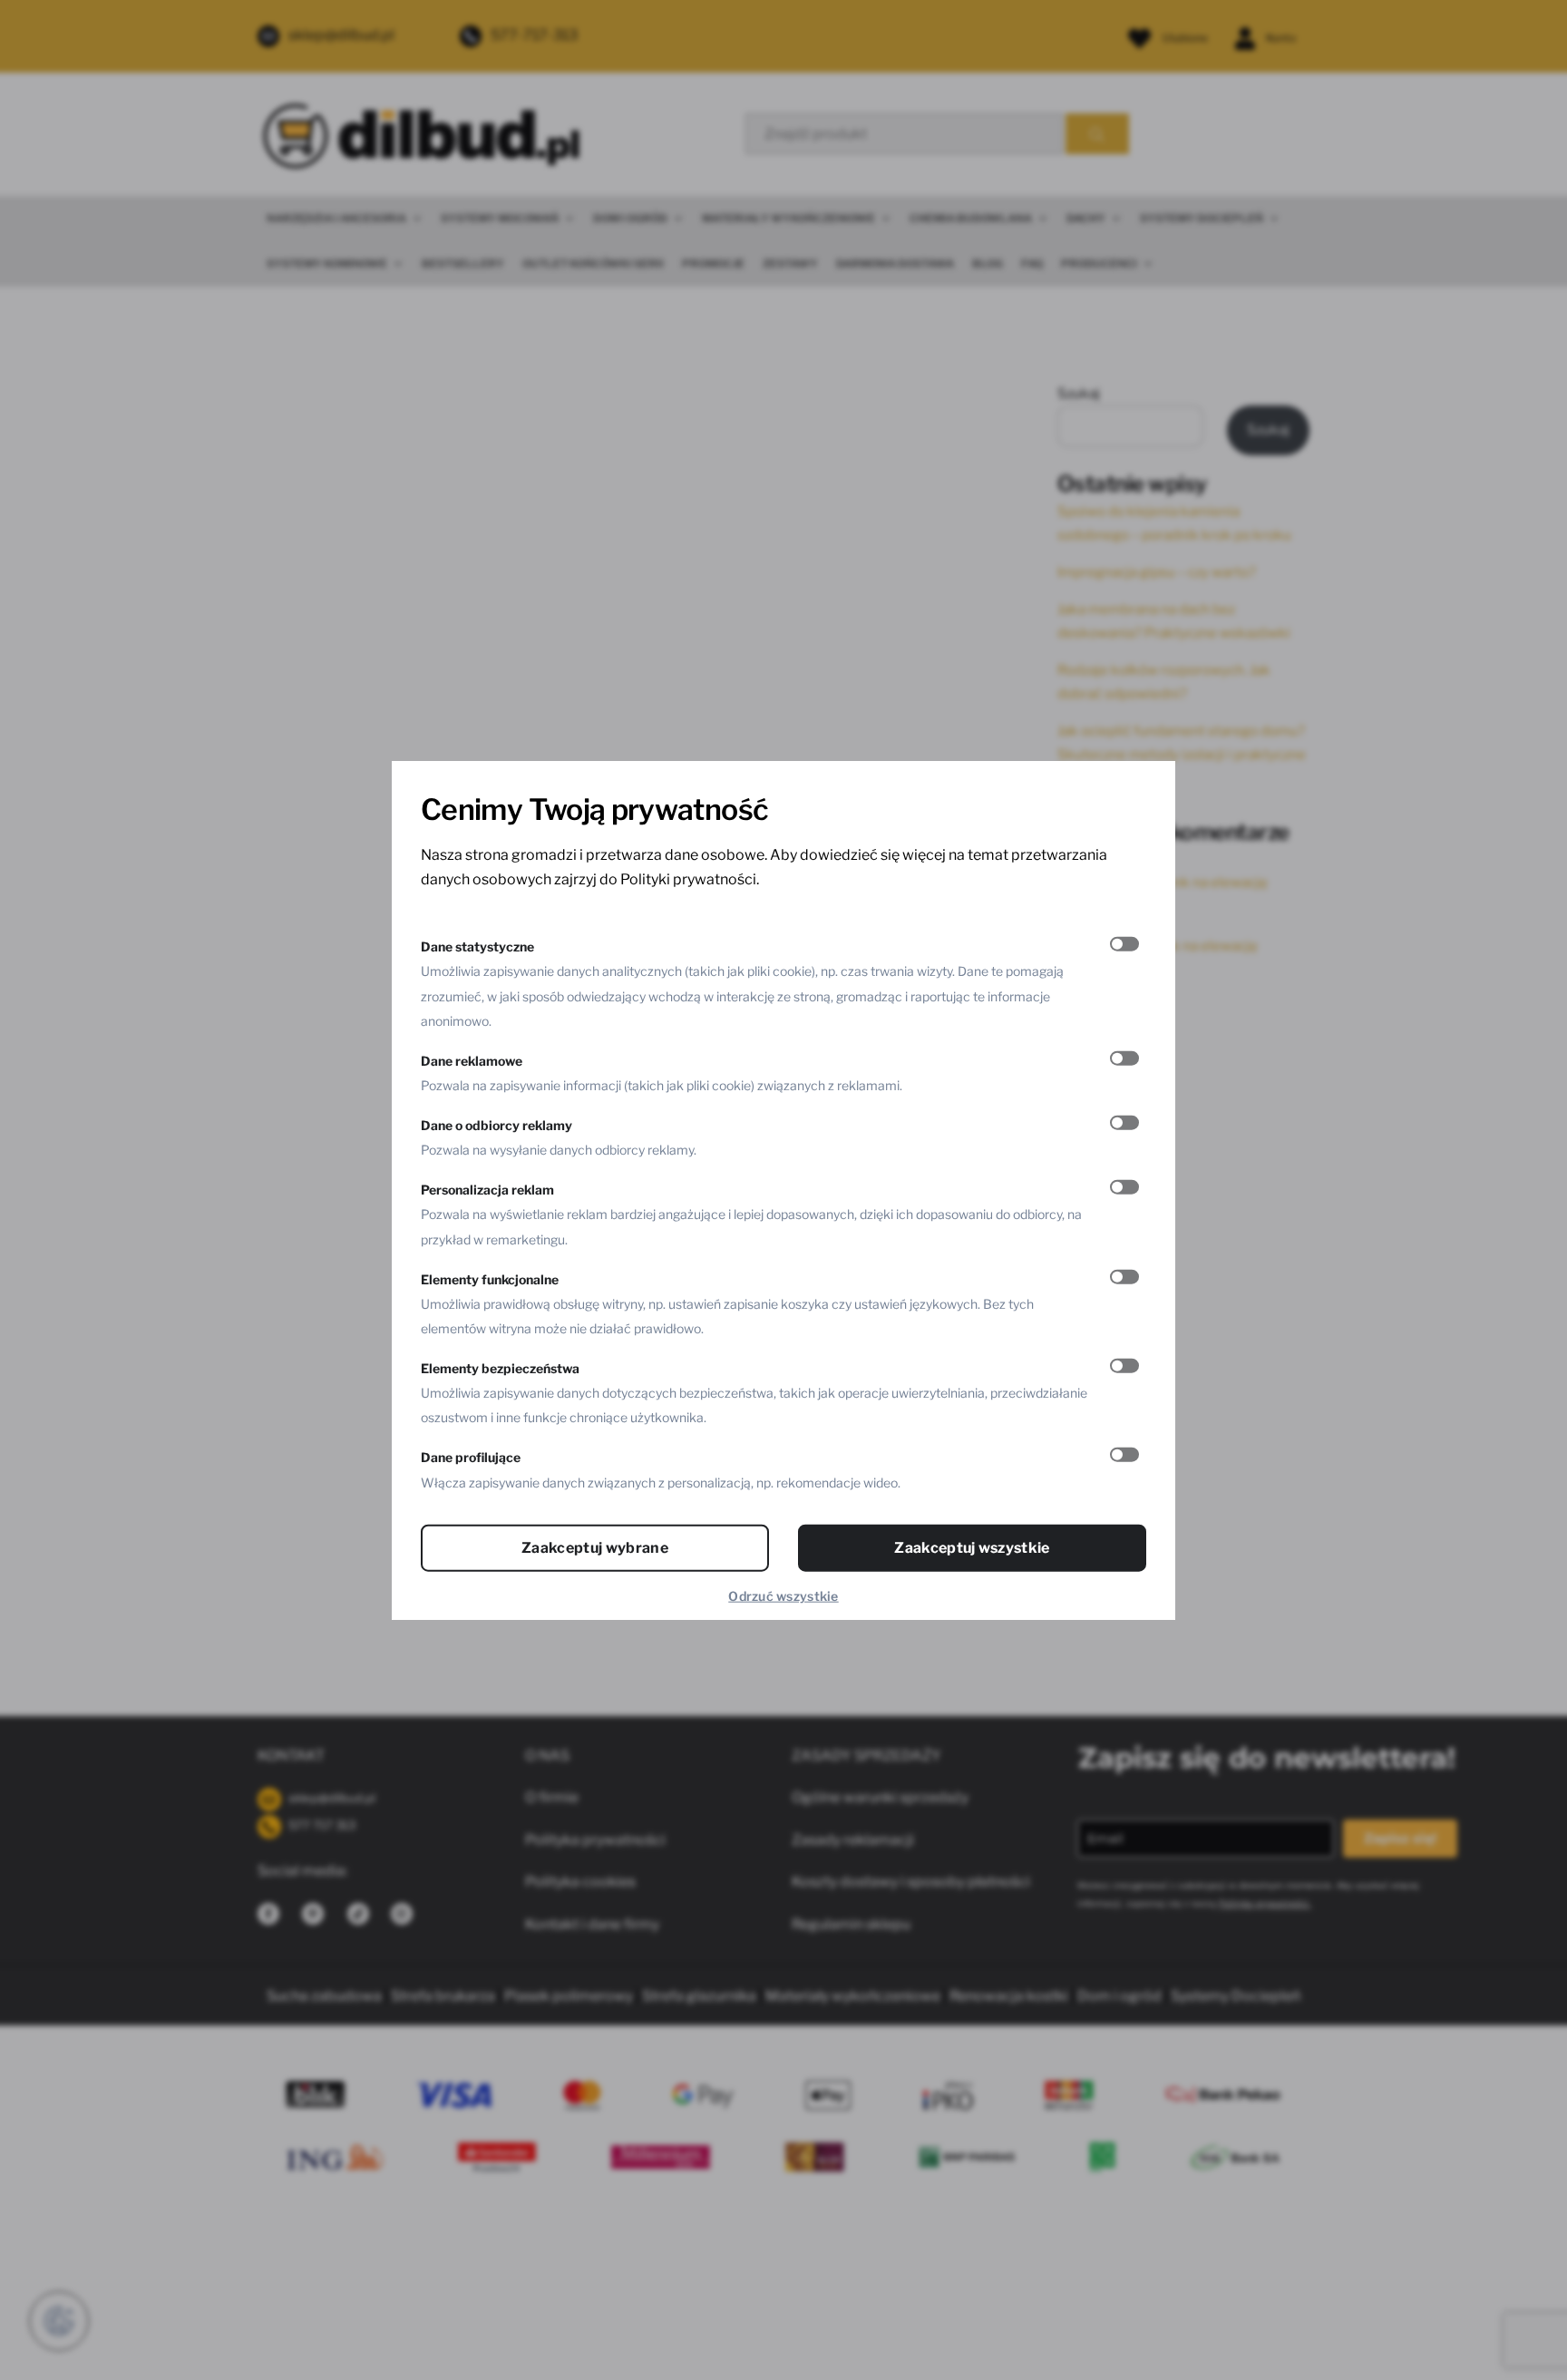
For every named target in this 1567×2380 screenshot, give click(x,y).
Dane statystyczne (477, 946)
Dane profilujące (471, 1457)
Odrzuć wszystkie (783, 1595)
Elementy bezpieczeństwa (500, 1368)
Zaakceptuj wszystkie (972, 1547)
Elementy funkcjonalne (490, 1278)
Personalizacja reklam (487, 1190)
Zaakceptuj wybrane (595, 1547)
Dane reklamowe (472, 1060)
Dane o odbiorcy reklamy (496, 1125)
